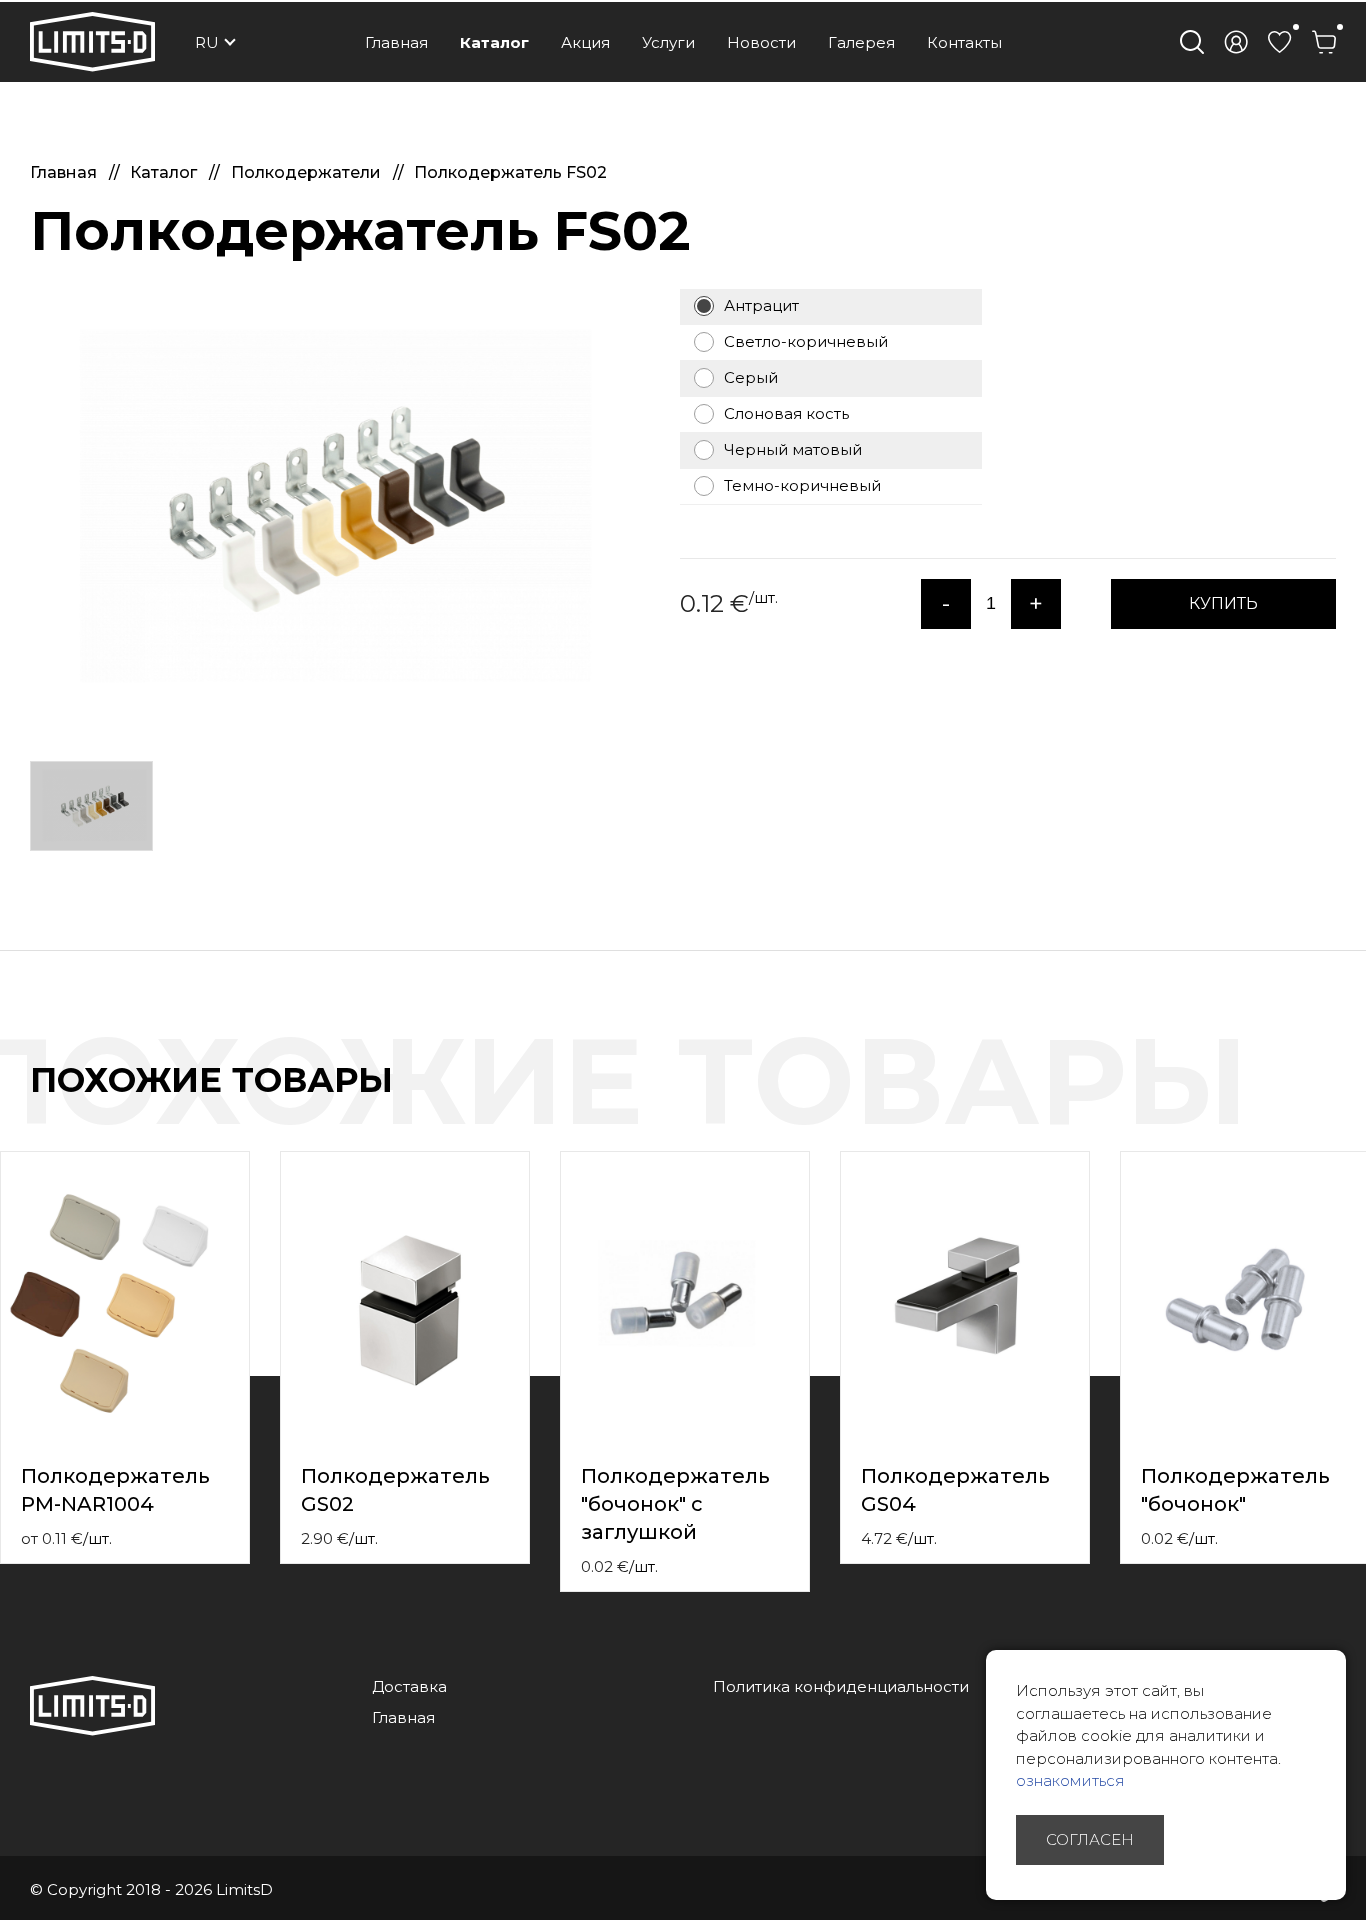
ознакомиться (1070, 1780)
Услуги (668, 42)
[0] (1280, 42)
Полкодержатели (308, 172)
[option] (320, 506)
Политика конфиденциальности (841, 1686)
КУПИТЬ (1223, 603)
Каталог (494, 42)
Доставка (409, 1686)
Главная (396, 42)
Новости (761, 42)
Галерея (861, 42)
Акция (585, 42)
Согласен (1090, 1839)
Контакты (964, 42)
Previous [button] (1314, 1101)
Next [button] (1354, 1101)
